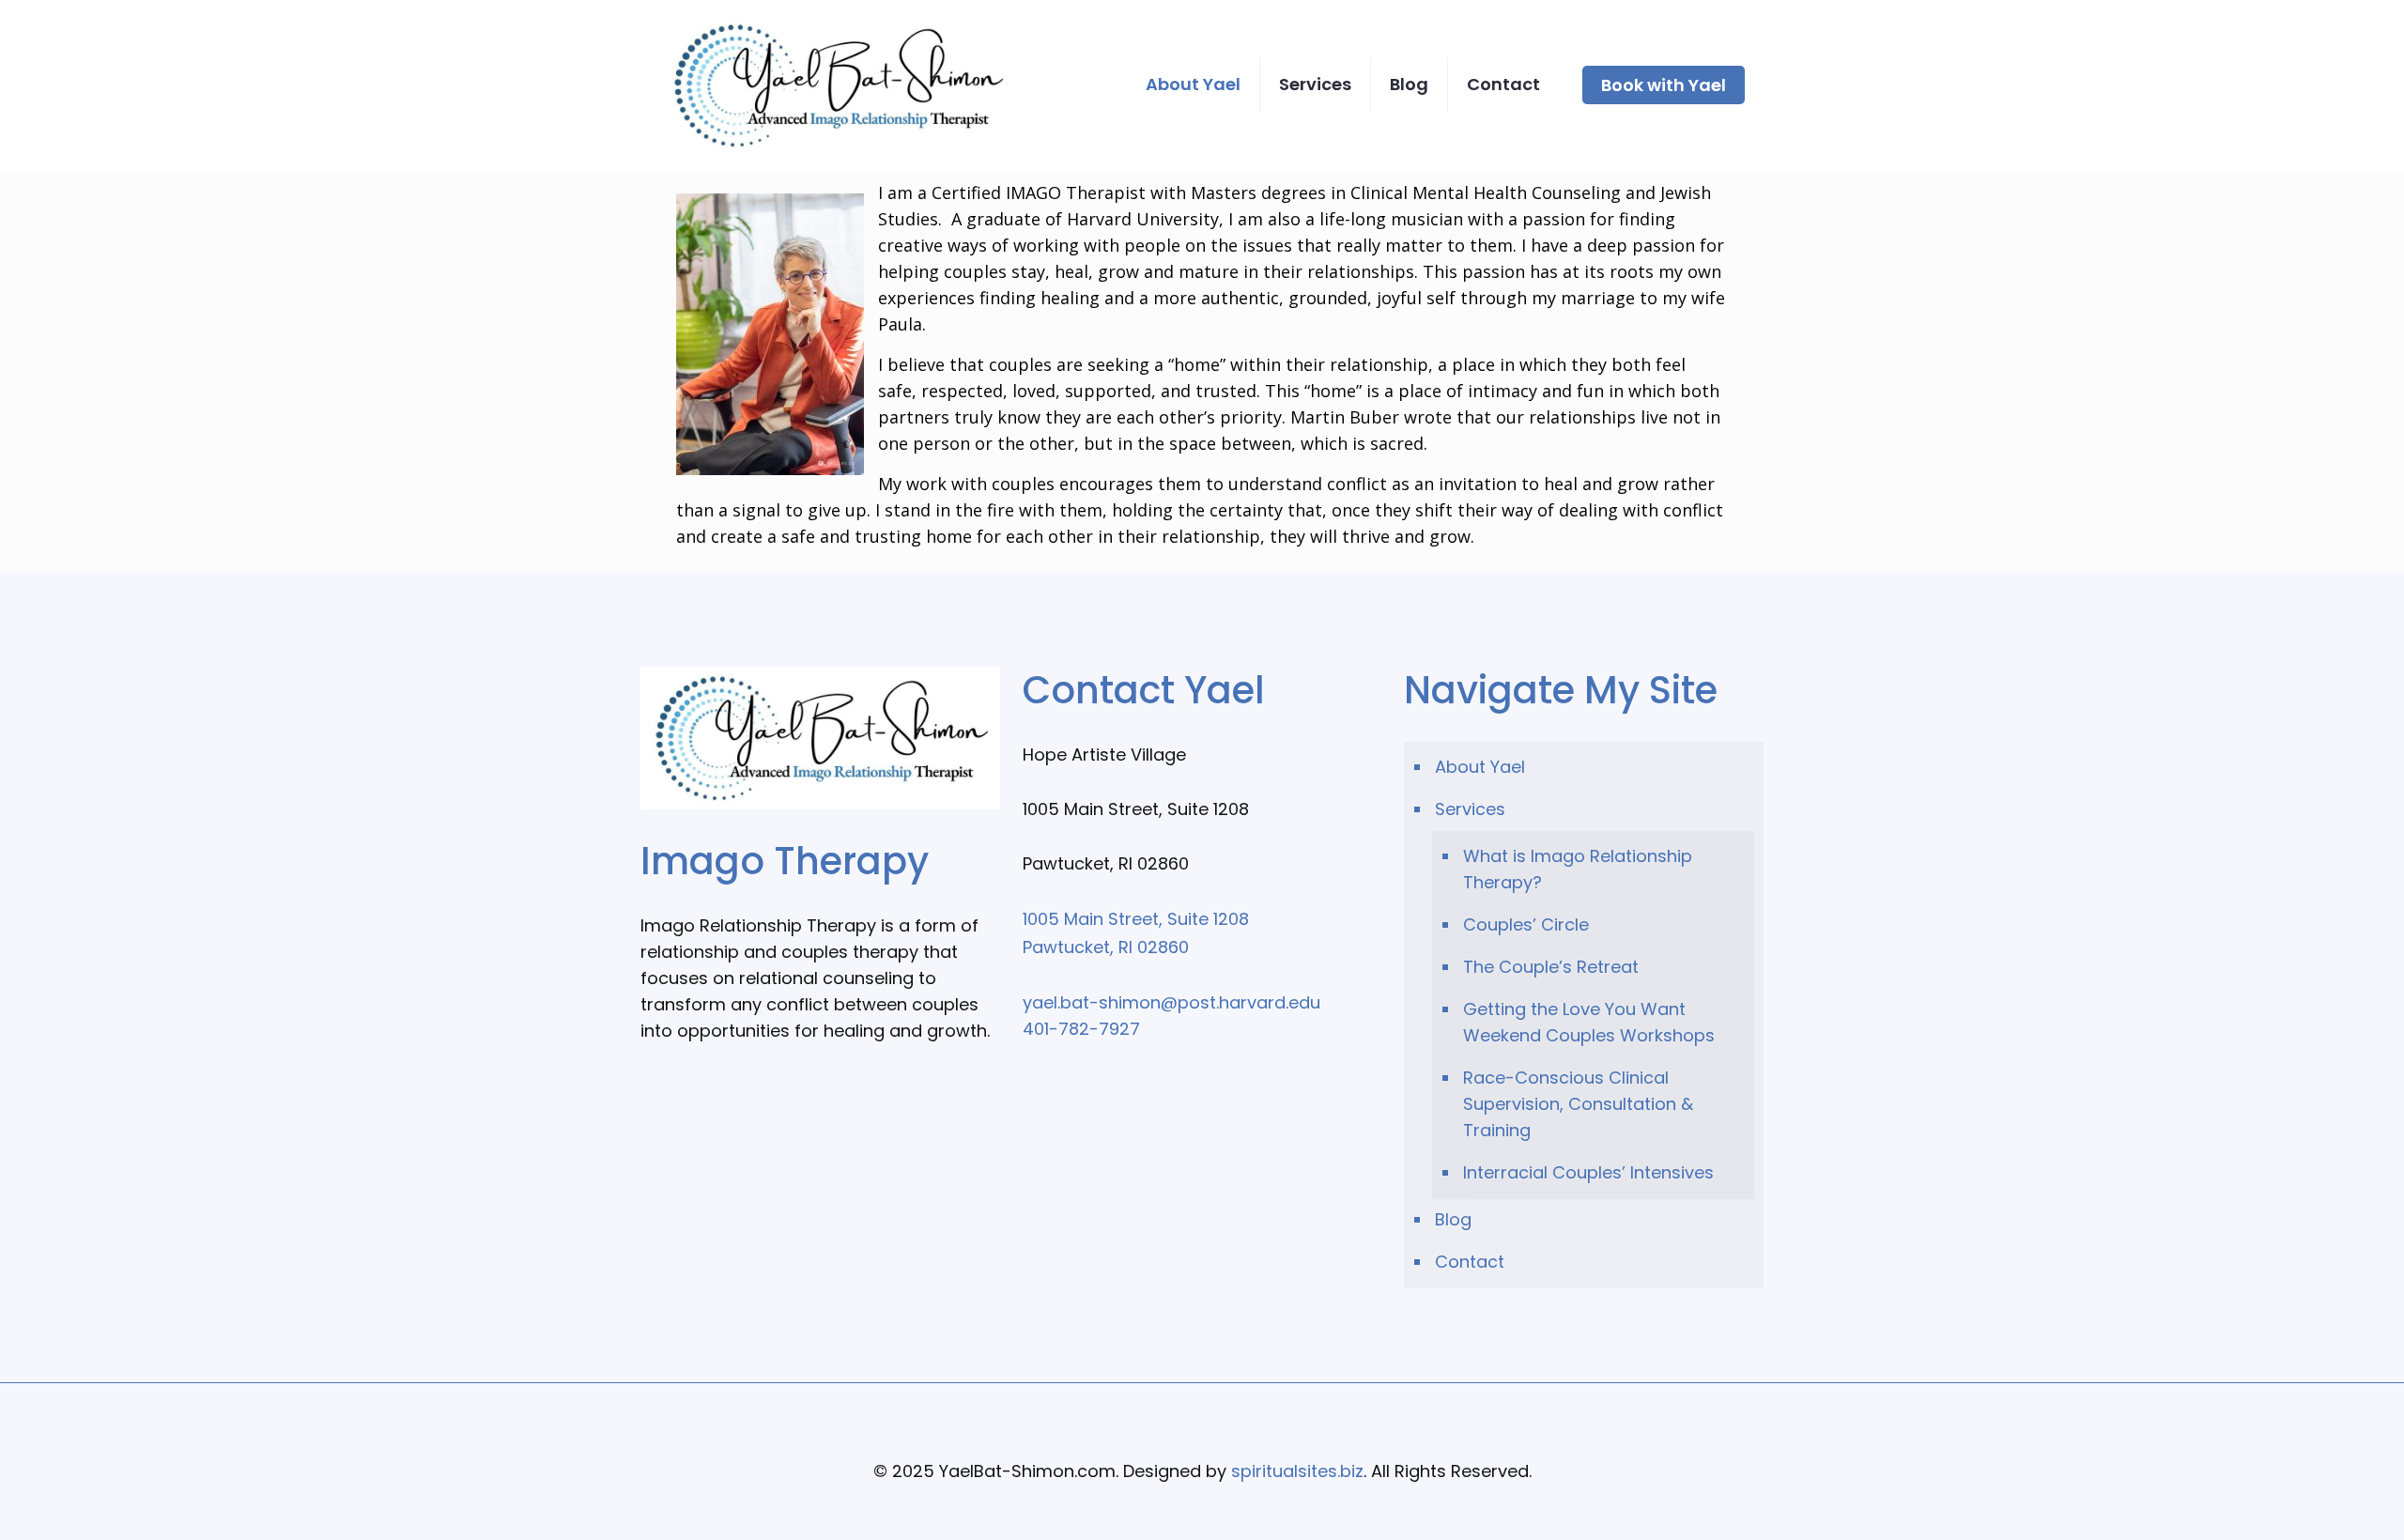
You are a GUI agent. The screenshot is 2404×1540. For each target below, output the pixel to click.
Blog (1453, 1219)
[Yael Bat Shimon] (837, 85)
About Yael (1480, 767)
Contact (1470, 1262)
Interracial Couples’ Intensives (1588, 1172)
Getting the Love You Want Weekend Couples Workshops (1589, 1022)
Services (1470, 809)
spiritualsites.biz (1297, 1471)
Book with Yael (1664, 85)
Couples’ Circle (1526, 924)
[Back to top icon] (1202, 1422)
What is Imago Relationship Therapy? (1578, 869)
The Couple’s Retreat (1551, 967)
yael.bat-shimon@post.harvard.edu (1171, 1002)
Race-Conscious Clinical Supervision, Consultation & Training (1578, 1104)
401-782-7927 (1081, 1029)
